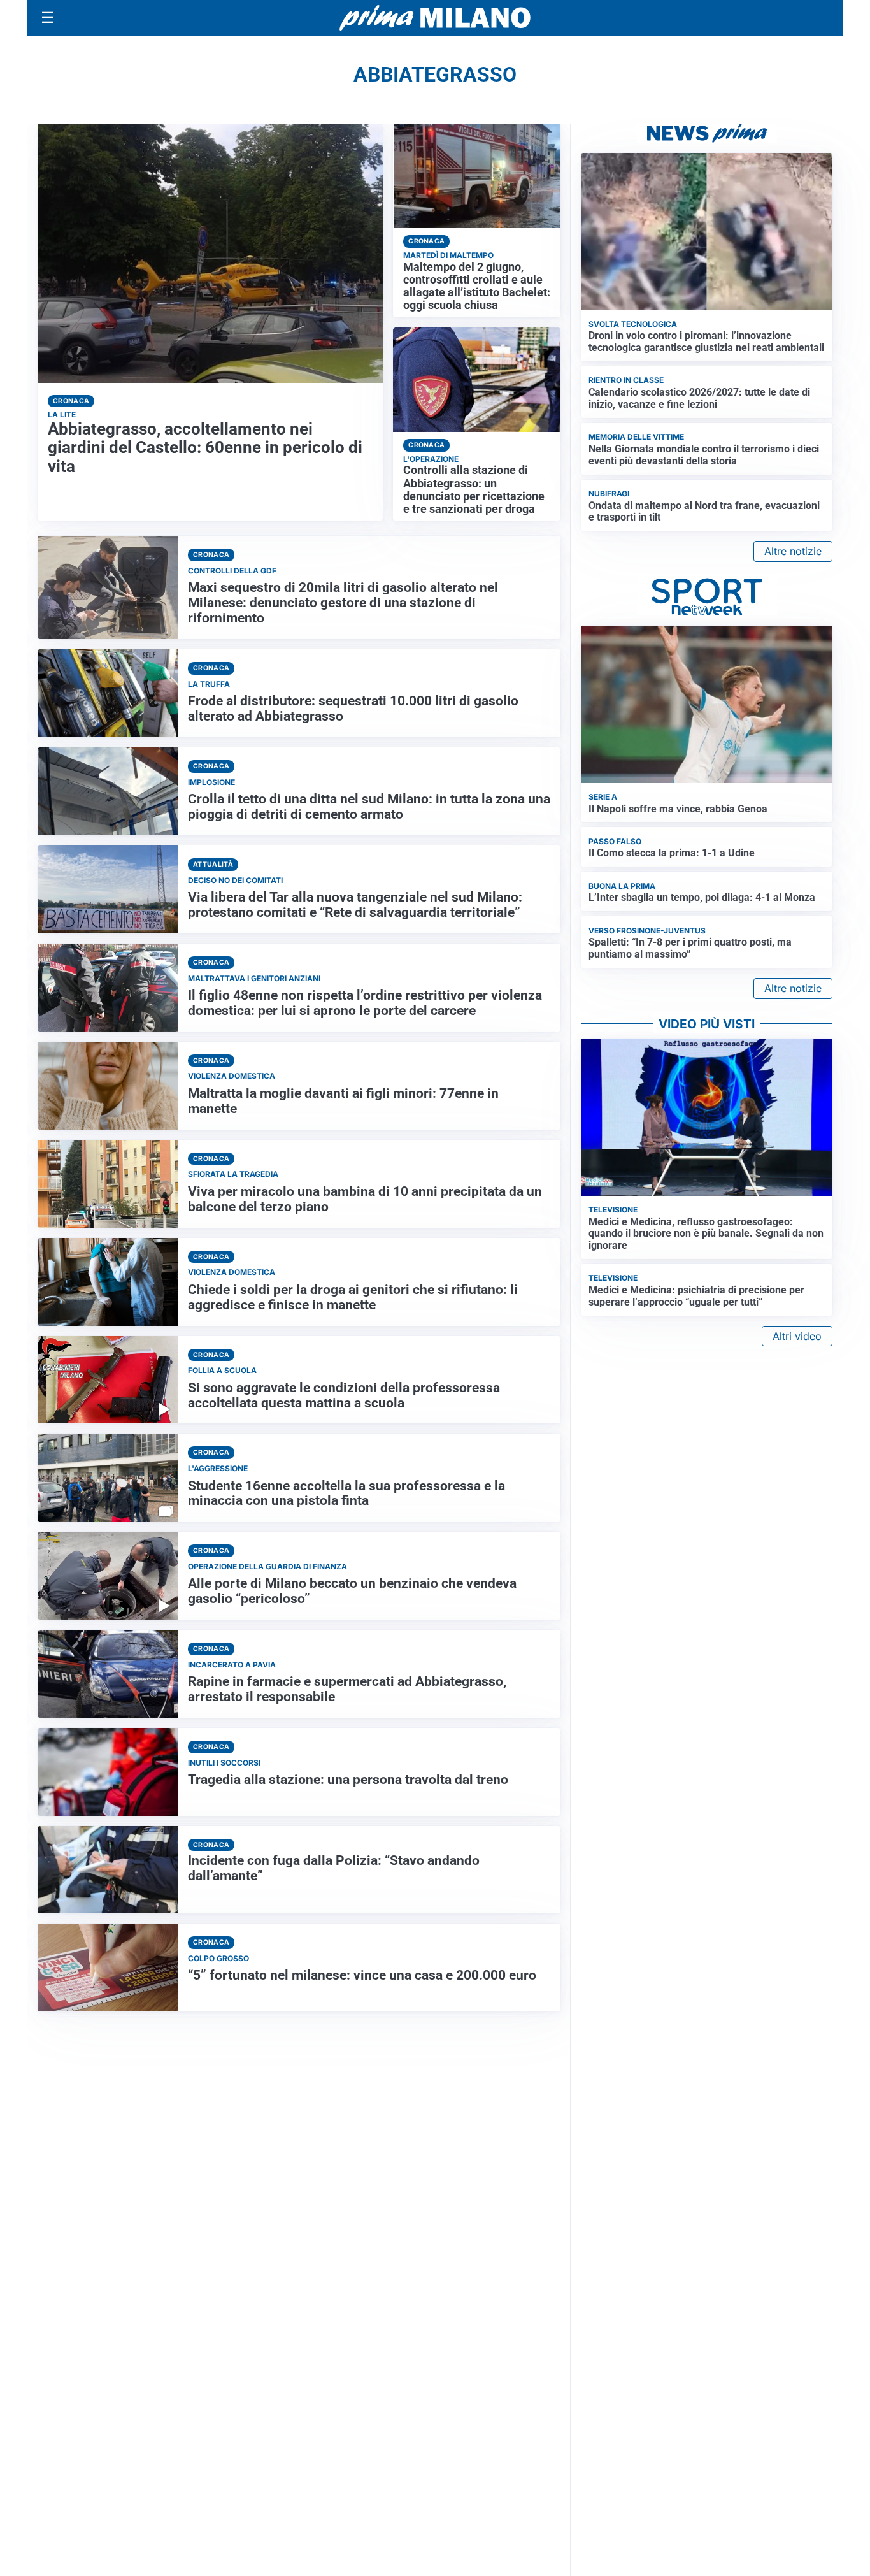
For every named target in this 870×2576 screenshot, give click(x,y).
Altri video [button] (797, 1336)
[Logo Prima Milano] (435, 18)
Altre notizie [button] (793, 551)
